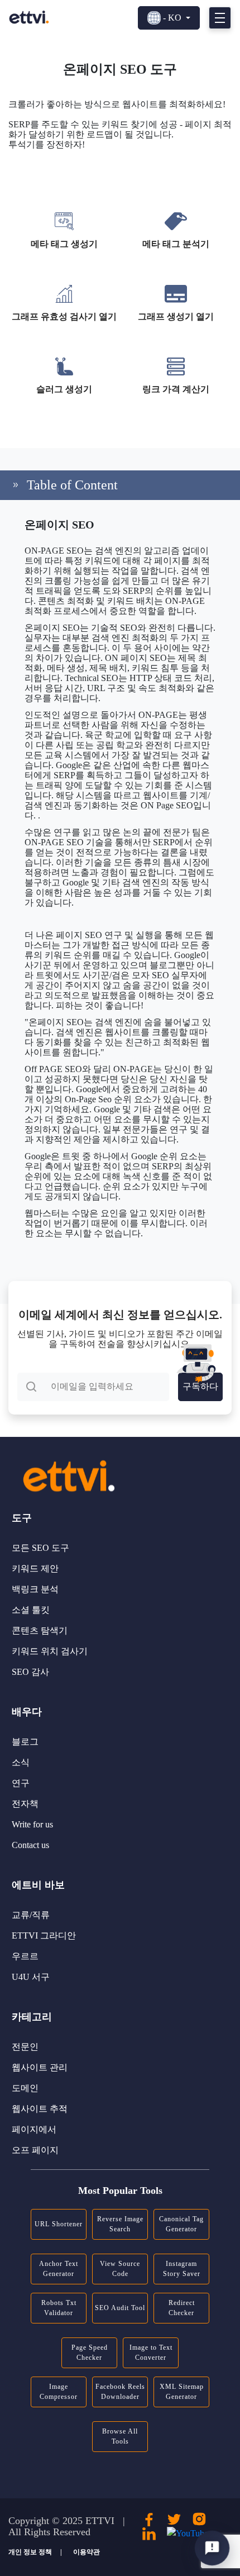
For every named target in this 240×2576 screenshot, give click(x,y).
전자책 (25, 1804)
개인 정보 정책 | (35, 2552)
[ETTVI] (29, 17)
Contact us (30, 1845)
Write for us (32, 1824)
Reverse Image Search (120, 2224)
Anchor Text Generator (59, 2269)
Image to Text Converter (151, 2353)
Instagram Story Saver (182, 2269)
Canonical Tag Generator (181, 2224)
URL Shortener (59, 2224)
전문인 (25, 2047)
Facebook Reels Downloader (120, 2392)
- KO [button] (172, 18)
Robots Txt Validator (59, 2308)
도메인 (25, 2088)
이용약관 (87, 2552)
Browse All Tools (120, 2436)
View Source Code (120, 2269)
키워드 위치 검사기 (50, 1651)
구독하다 (200, 1386)
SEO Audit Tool (120, 2308)
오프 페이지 (35, 2150)
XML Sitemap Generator (182, 2392)
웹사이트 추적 (40, 2109)
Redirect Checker (182, 2308)
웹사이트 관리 (40, 2067)
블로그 (25, 1742)
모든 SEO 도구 (40, 1548)
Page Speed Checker (90, 2353)
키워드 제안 (35, 1568)
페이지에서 (34, 2129)
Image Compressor (59, 2392)
